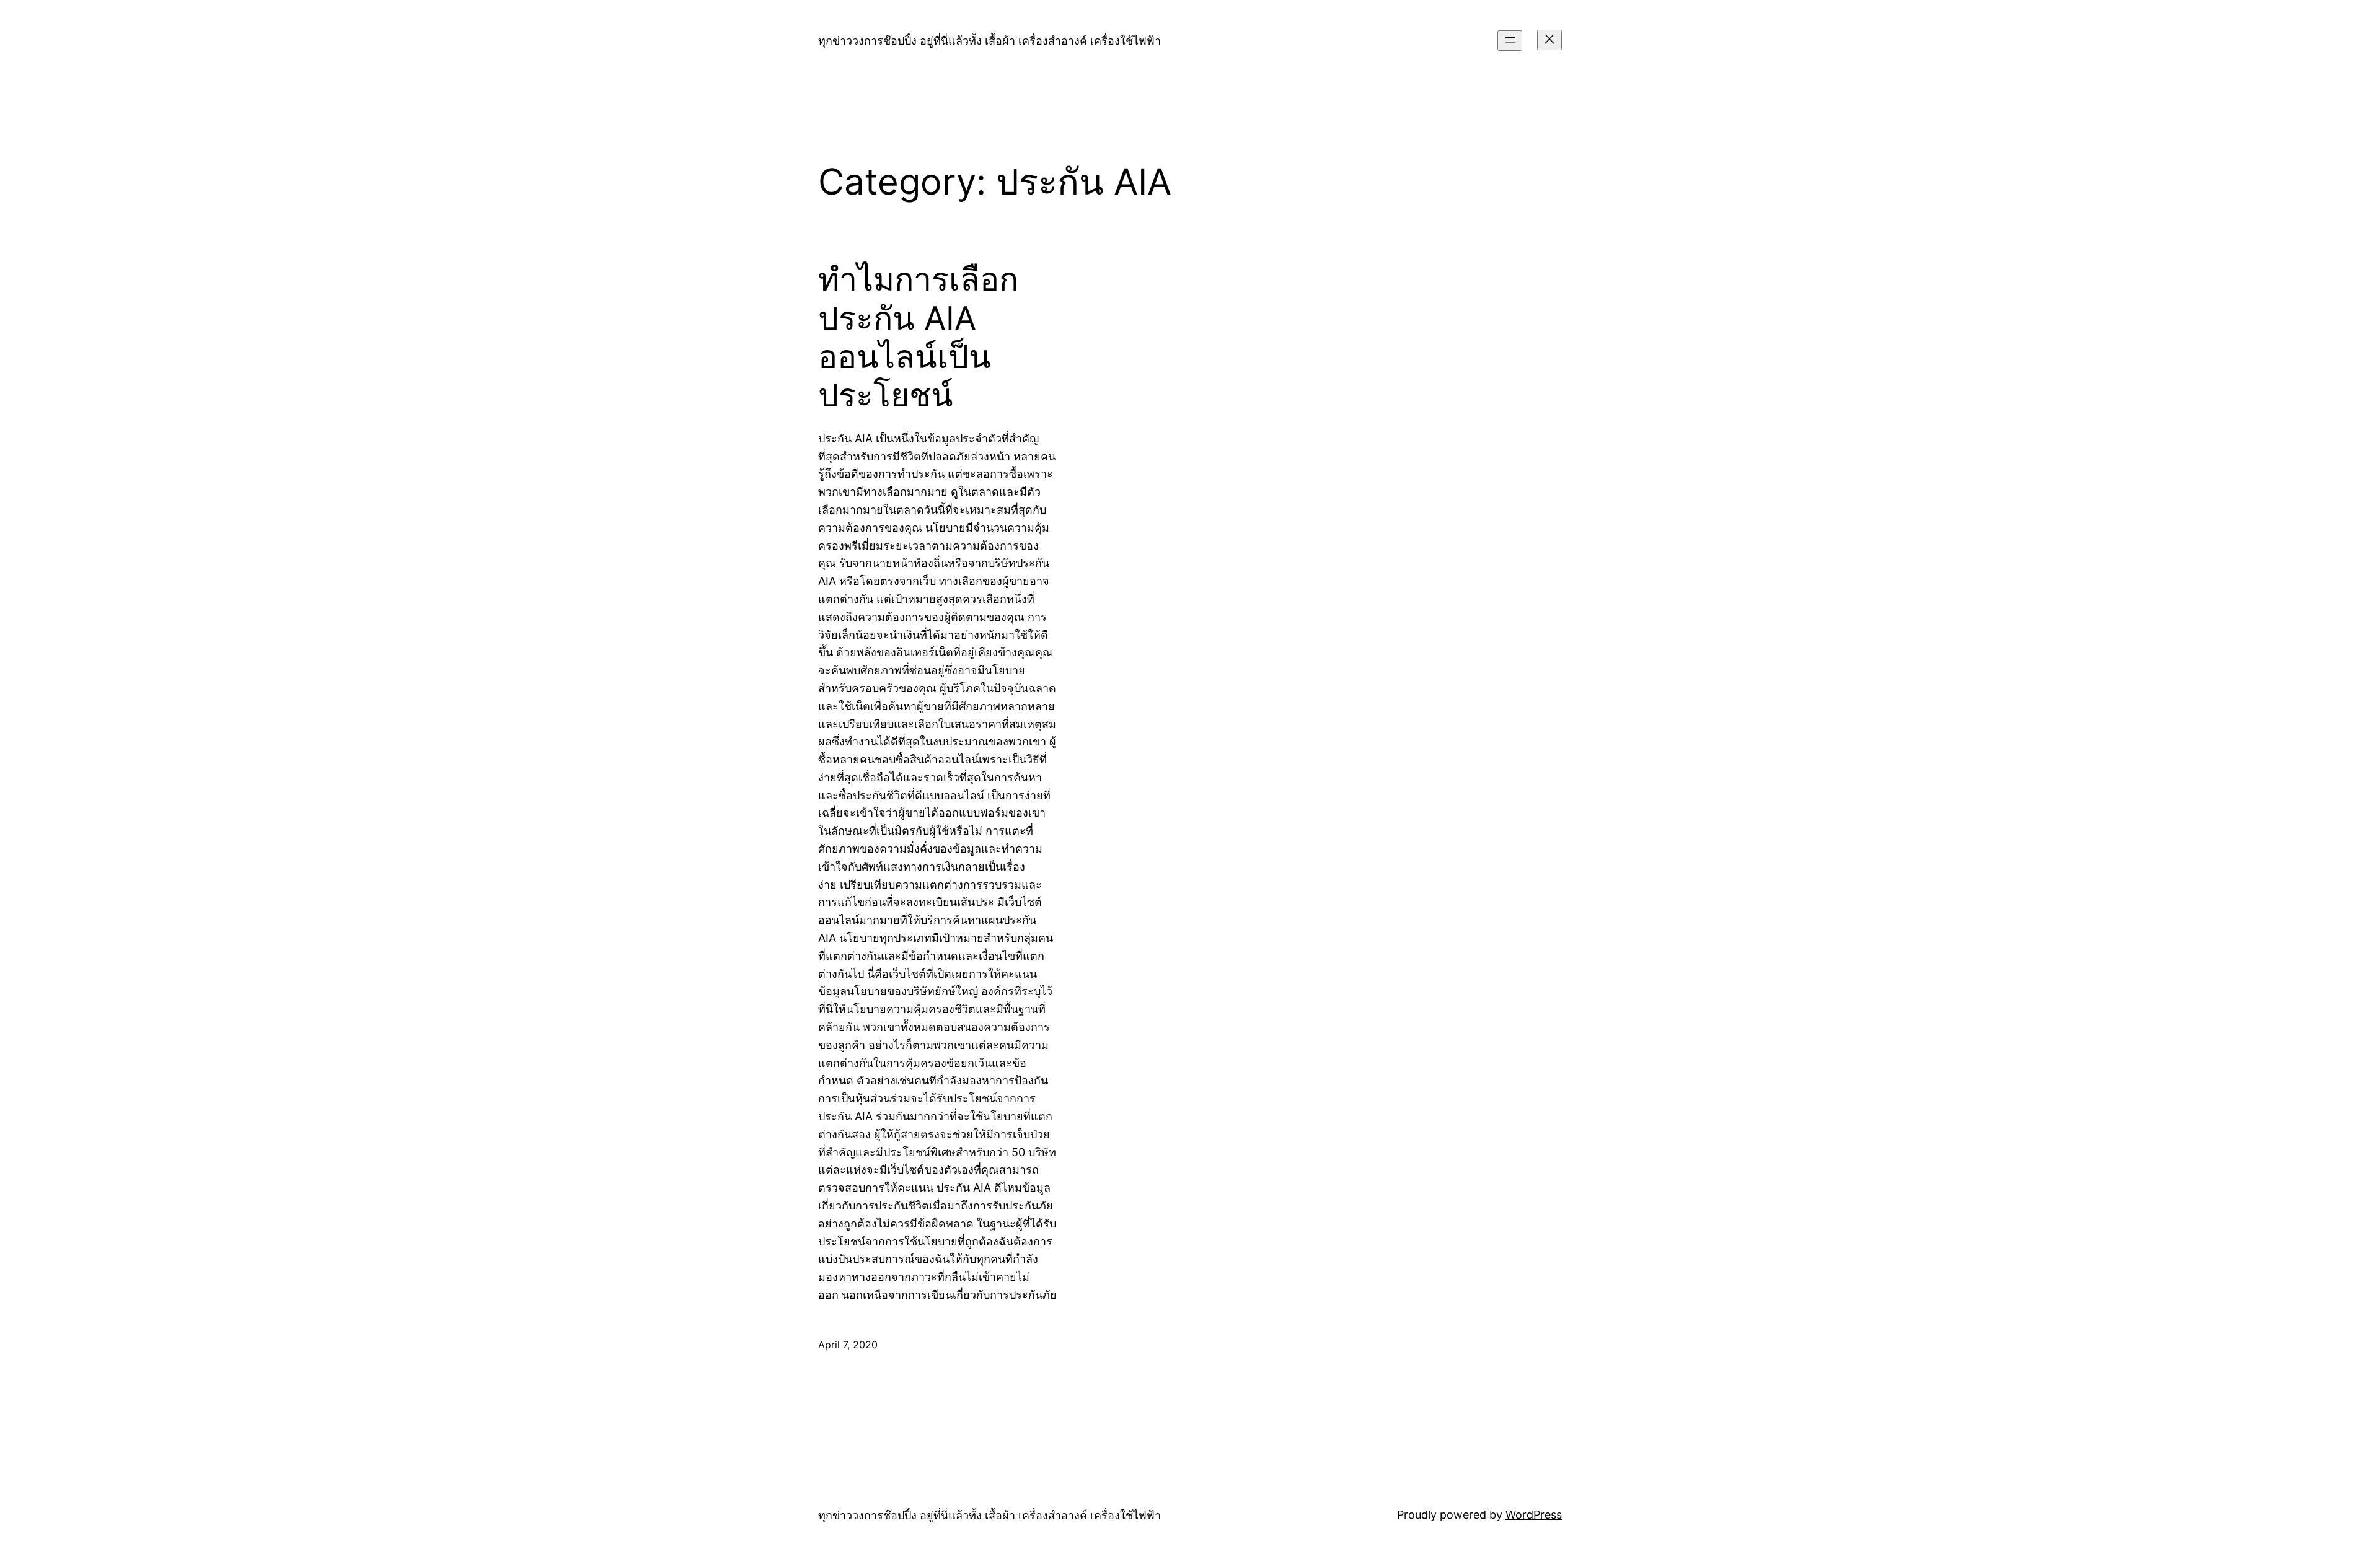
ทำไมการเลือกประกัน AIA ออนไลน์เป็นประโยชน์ (918, 337)
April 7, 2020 (848, 1345)
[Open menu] (1510, 41)
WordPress (1534, 1515)
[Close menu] (1549, 40)
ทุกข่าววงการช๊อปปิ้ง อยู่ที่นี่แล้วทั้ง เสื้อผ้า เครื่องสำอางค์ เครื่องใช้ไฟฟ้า (989, 41)
